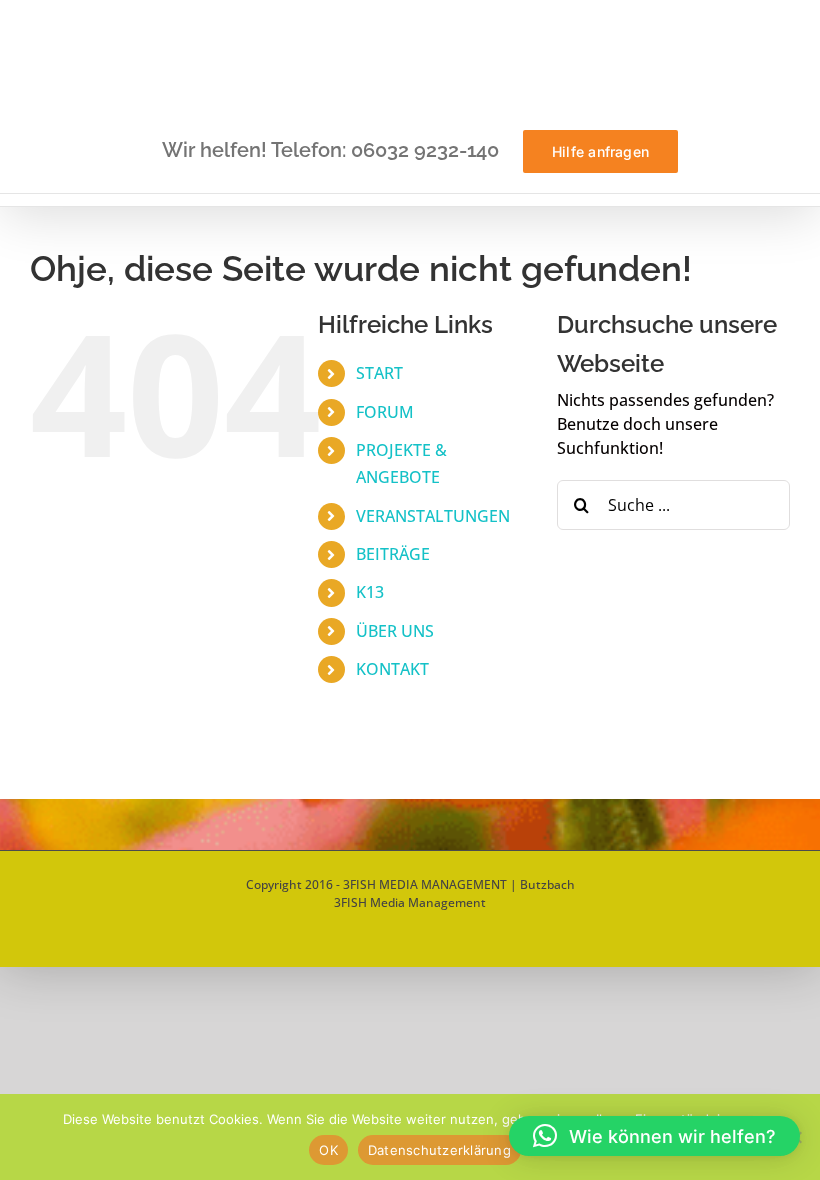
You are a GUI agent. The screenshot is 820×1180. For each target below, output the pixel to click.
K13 (370, 592)
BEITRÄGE (393, 554)
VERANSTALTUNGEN (433, 516)
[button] (654, 1136)
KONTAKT (392, 669)
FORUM (385, 412)
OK (328, 1150)
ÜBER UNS (395, 631)
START (379, 373)
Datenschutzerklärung (439, 1150)
